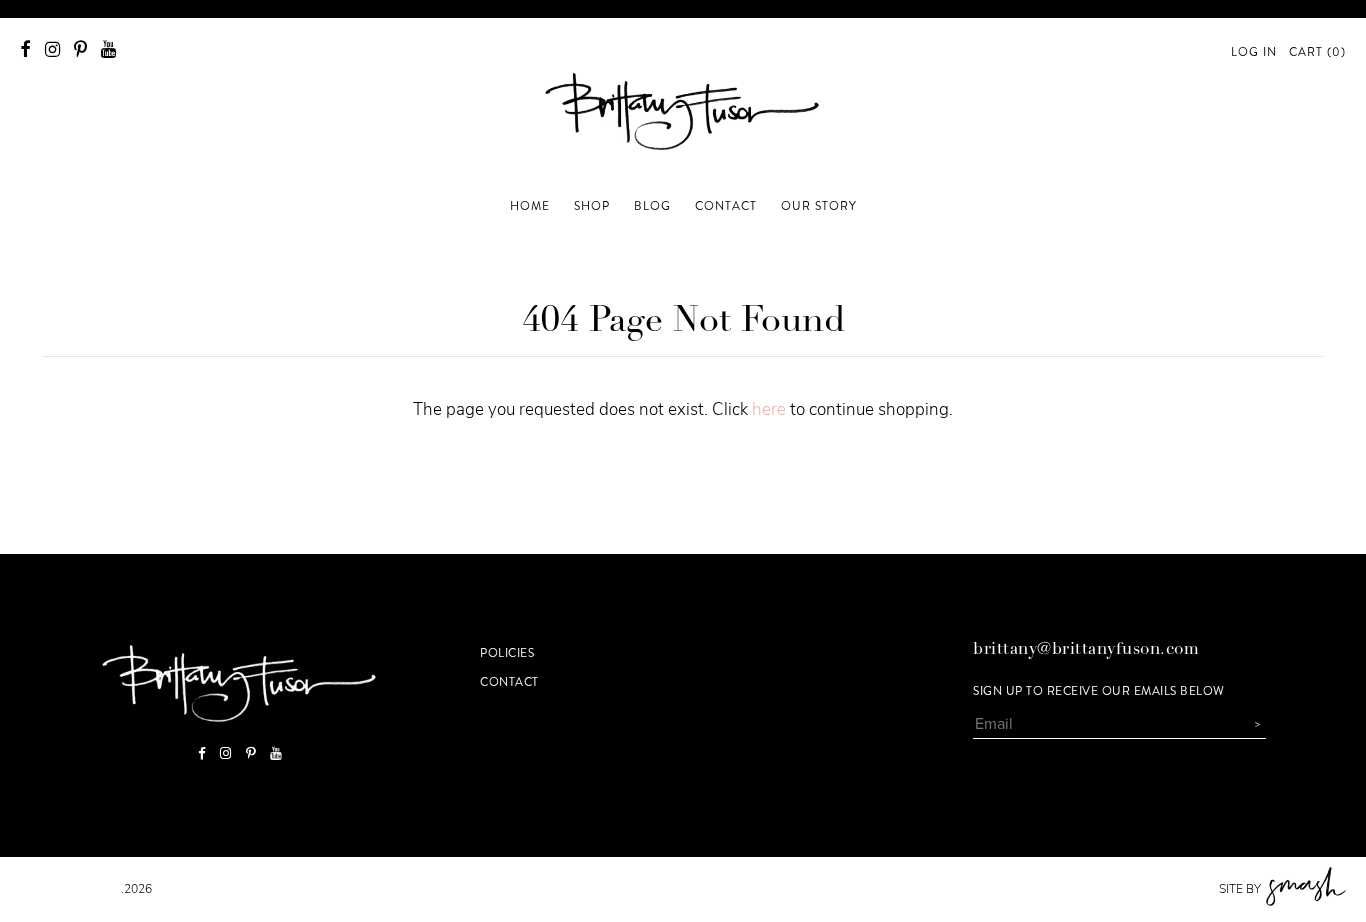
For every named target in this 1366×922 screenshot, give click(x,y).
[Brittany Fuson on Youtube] (108, 49)
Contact (509, 682)
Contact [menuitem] (726, 206)
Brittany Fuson (70, 889)
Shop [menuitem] (592, 206)
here (769, 409)
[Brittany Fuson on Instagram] (52, 49)
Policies (507, 653)
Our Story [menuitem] (819, 206)
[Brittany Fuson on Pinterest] (80, 49)
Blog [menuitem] (652, 206)
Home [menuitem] (530, 206)
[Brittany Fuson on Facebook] (25, 49)
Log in (1254, 52)
